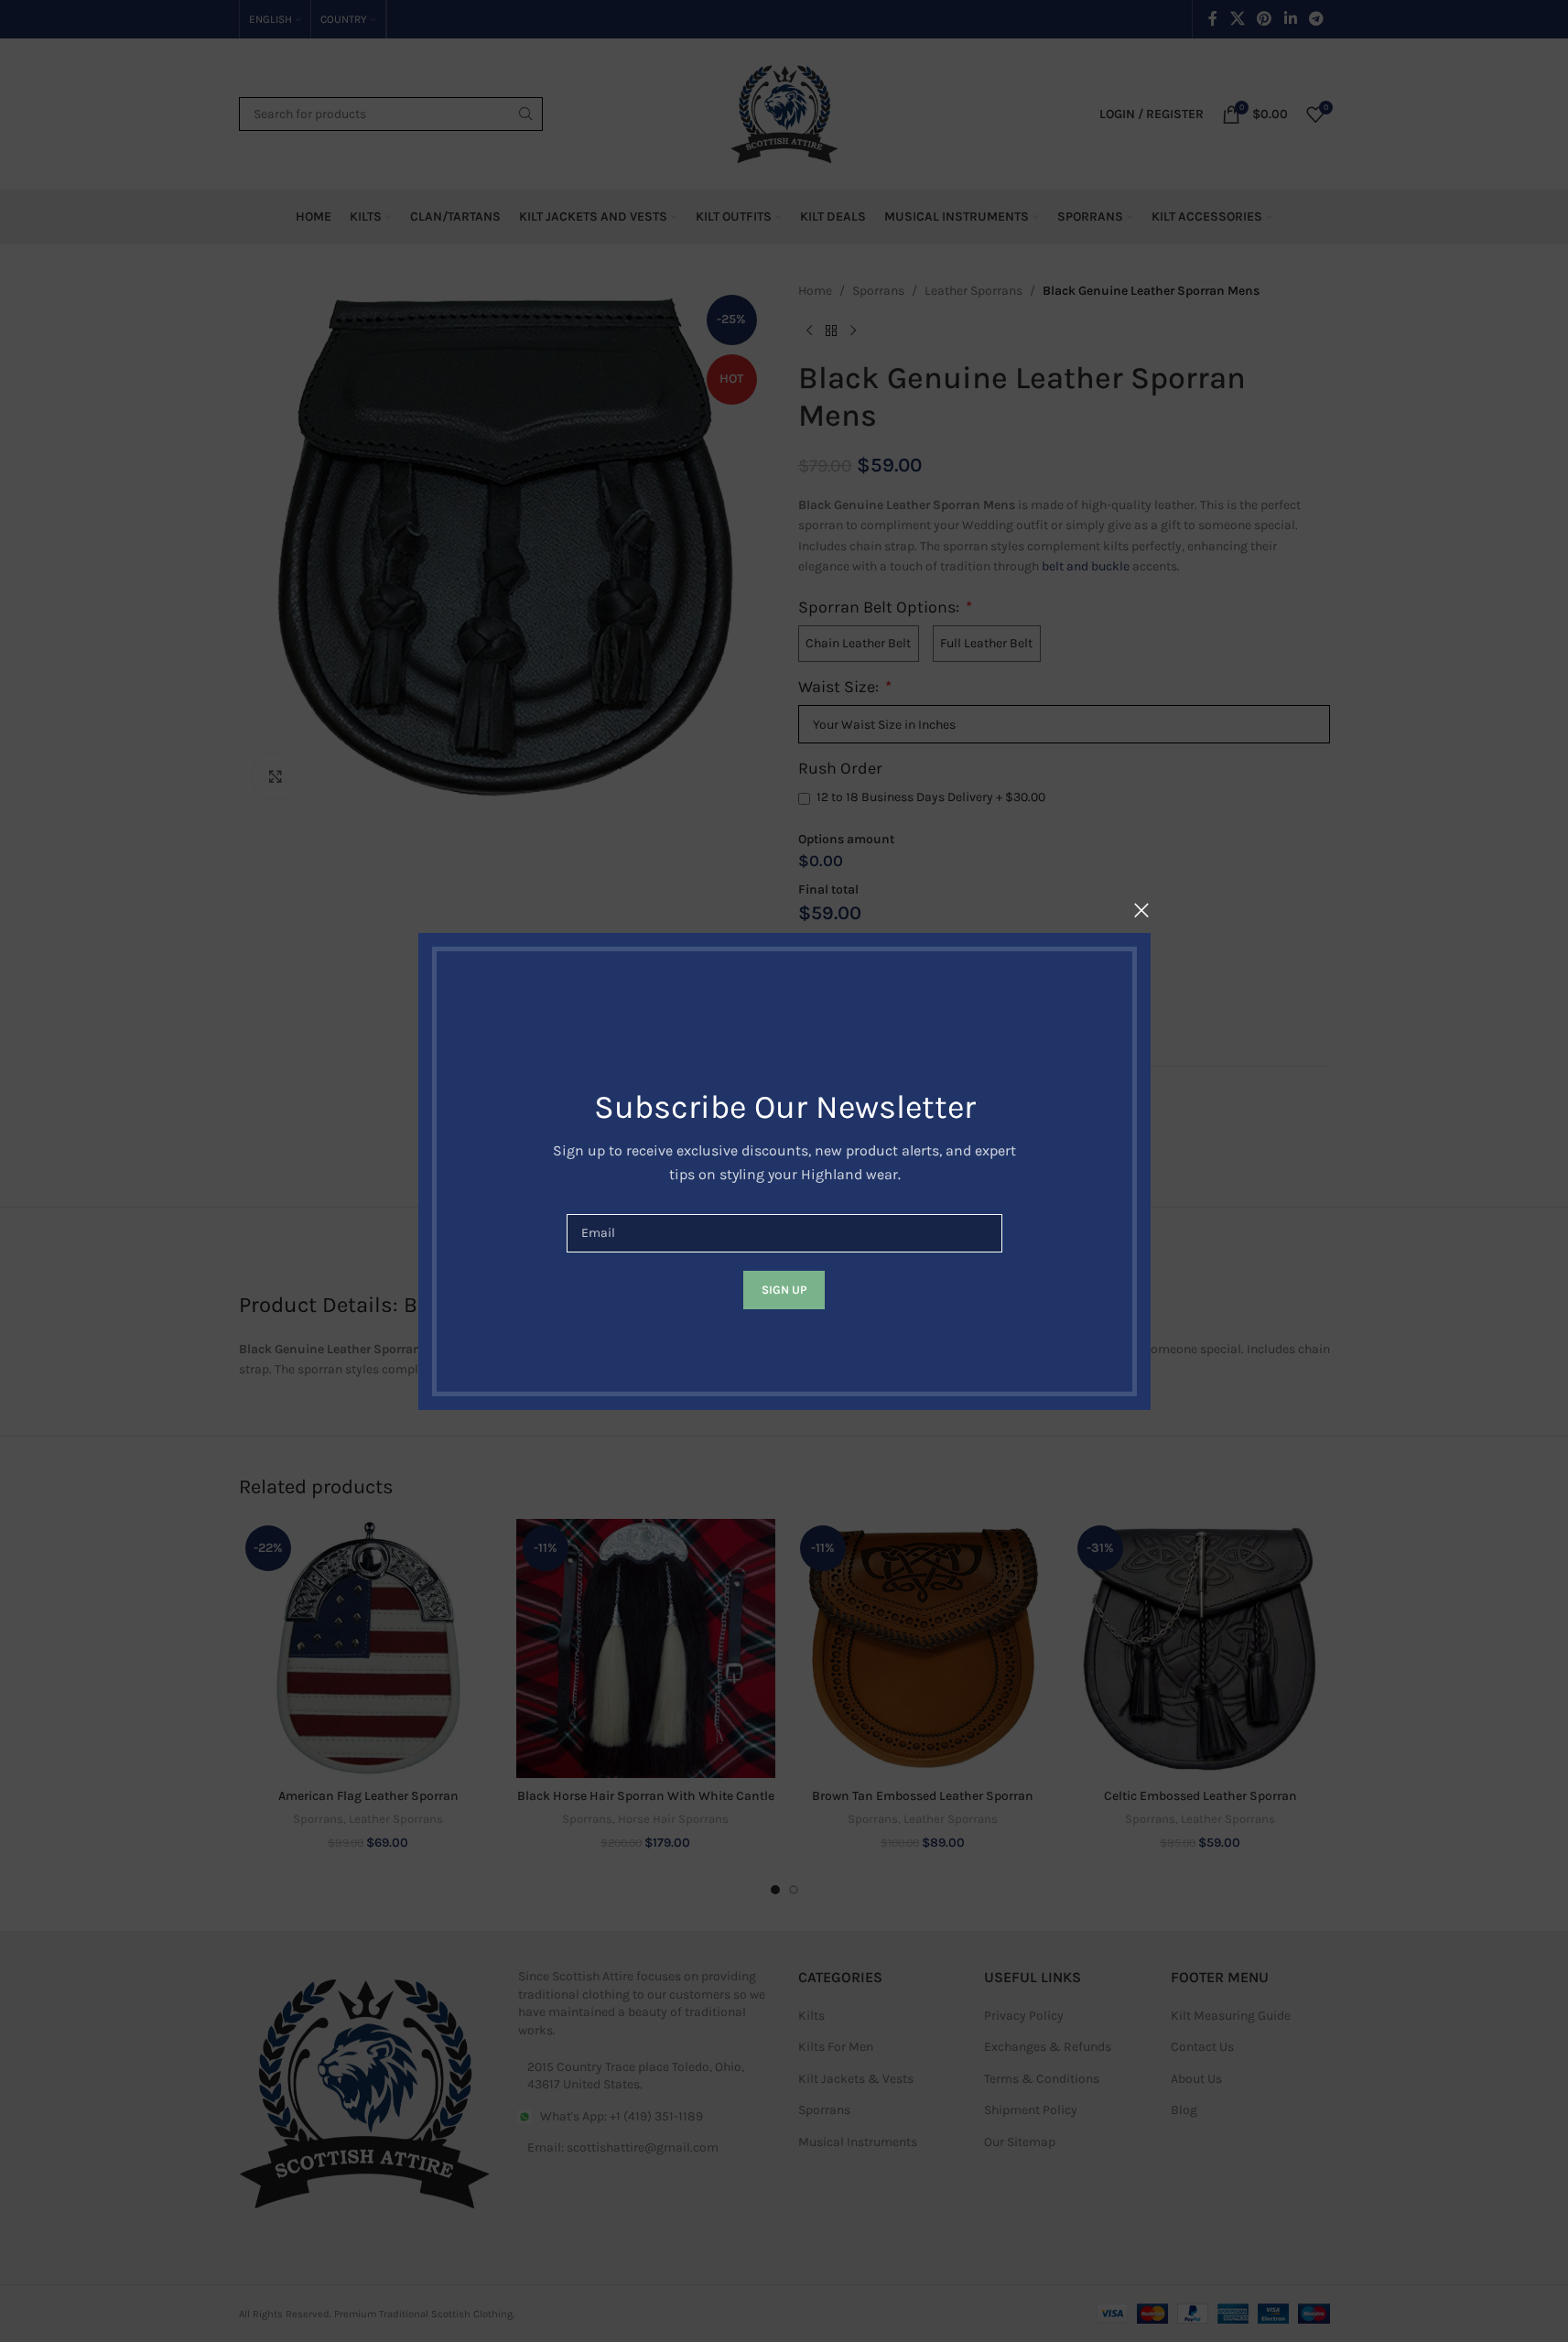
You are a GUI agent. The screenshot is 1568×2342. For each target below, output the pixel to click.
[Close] (1141, 910)
